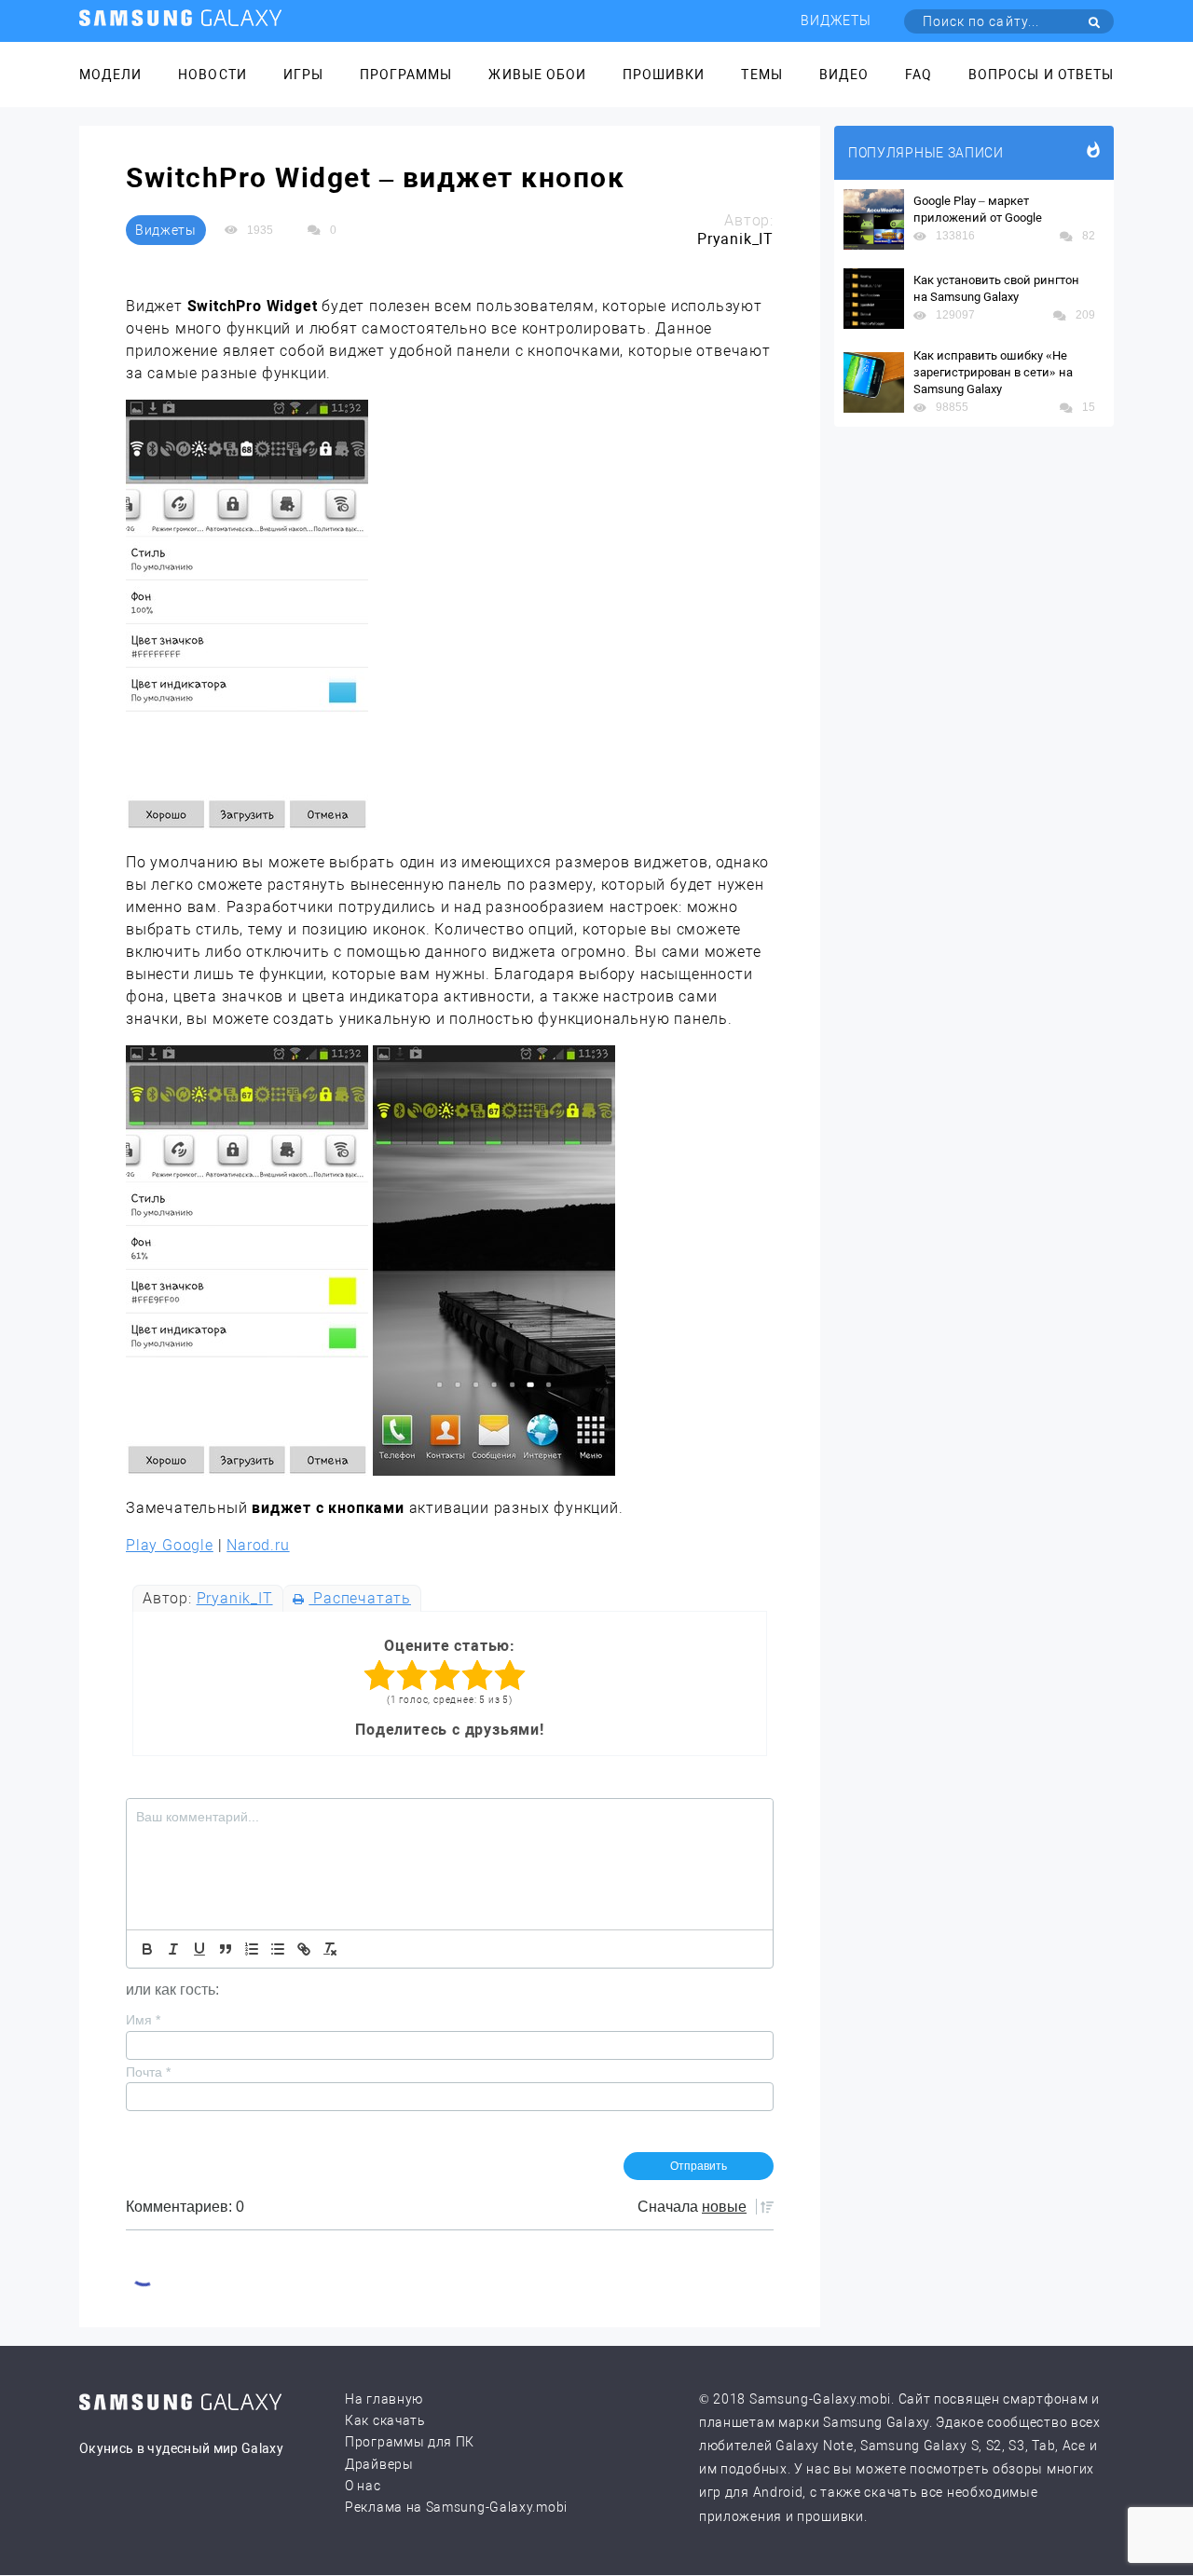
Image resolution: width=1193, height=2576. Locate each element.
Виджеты (836, 20)
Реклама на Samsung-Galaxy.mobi (456, 2507)
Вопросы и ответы (1041, 75)
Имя (143, 2020)
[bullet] (278, 1949)
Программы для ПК (410, 2442)
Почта (148, 2072)
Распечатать (360, 1598)
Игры (303, 75)
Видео (844, 75)
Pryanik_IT (235, 1598)
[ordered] (252, 1949)
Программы (406, 75)
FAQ (919, 75)
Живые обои (537, 75)
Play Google (170, 1545)
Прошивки (664, 75)
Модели (110, 75)
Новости (212, 75)
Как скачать (385, 2420)
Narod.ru (258, 1545)
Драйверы (379, 2464)
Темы (761, 75)
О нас (363, 2486)
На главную (384, 2399)
